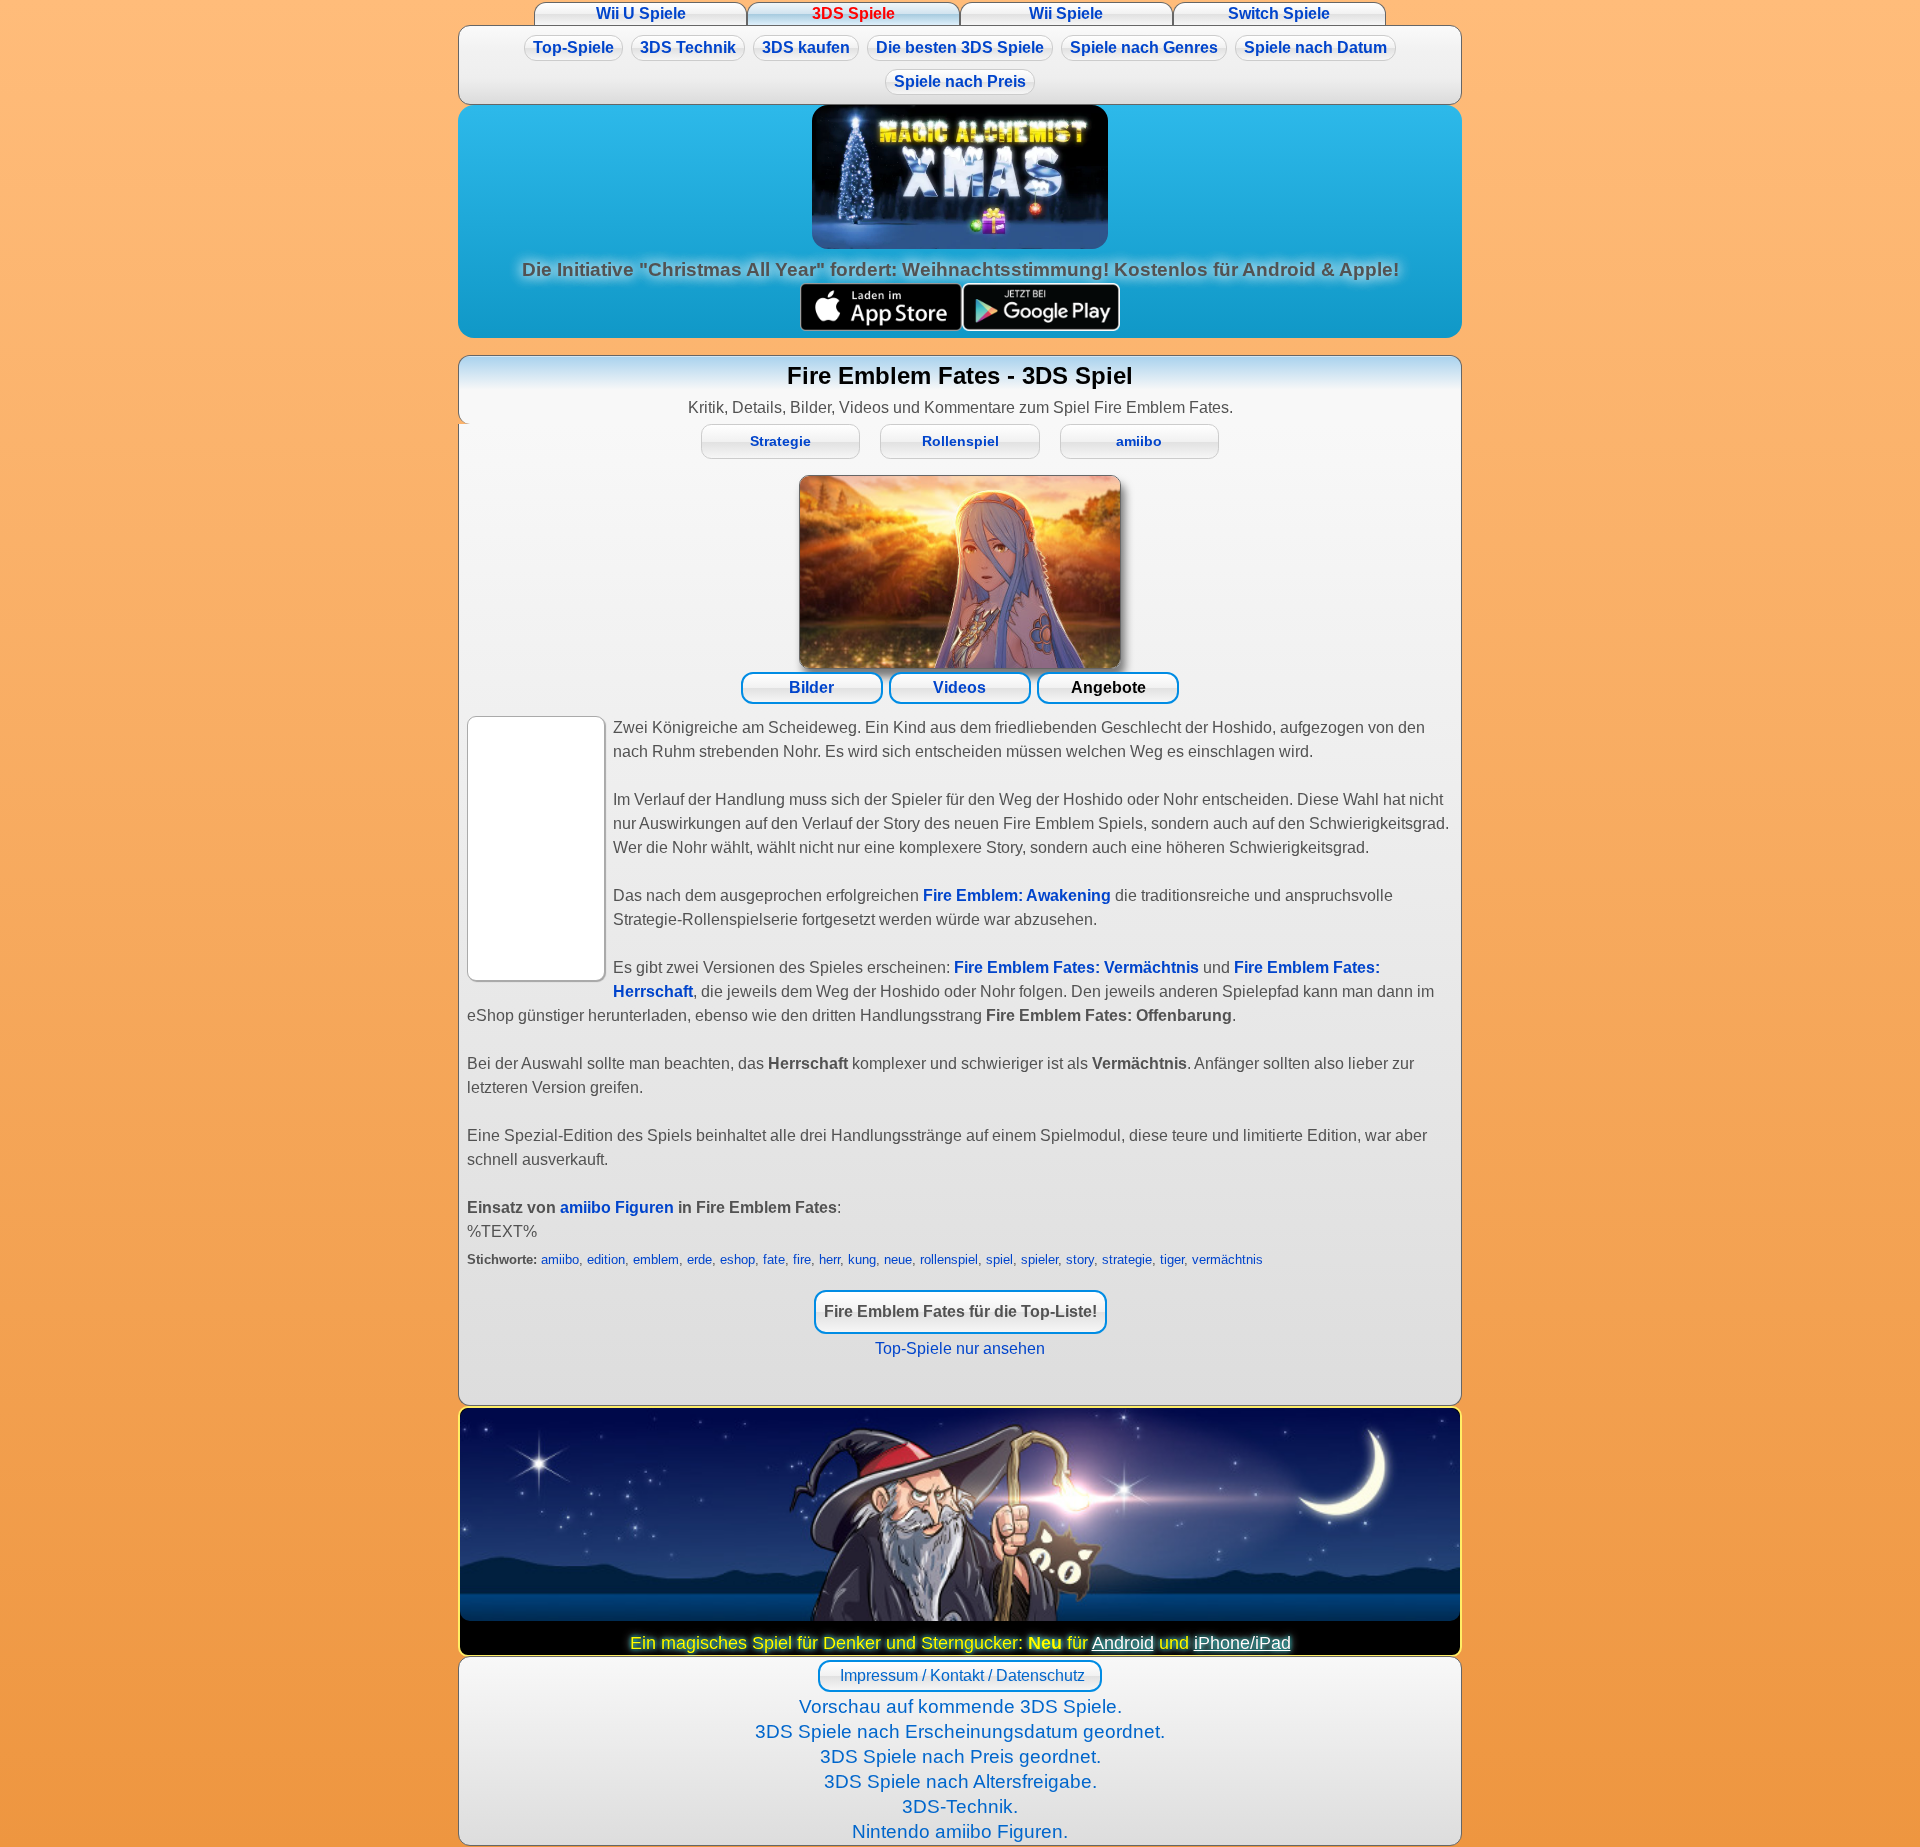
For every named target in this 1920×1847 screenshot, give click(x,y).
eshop (737, 1259)
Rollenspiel (960, 441)
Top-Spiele (573, 47)
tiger (1172, 1259)
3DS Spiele (853, 13)
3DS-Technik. (960, 1806)
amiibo (1139, 441)
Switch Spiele (1279, 13)
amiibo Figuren (617, 1207)
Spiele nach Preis (960, 81)
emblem (656, 1259)
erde (699, 1259)
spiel (999, 1259)
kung (862, 1259)
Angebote (1108, 687)
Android (1123, 1643)
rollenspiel (949, 1259)
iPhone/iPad (1242, 1643)
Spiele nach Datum (1315, 47)
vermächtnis (1227, 1259)
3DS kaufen (806, 47)
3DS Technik (688, 47)
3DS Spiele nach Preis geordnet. (960, 1756)
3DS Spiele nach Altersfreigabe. (960, 1781)
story (1080, 1259)
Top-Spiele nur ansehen (960, 1348)
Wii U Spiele (641, 13)
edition (606, 1259)
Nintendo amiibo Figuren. (960, 1831)
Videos (959, 687)
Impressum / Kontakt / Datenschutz (960, 1675)
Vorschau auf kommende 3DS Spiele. (960, 1706)
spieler (1039, 1259)
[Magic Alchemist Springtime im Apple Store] (881, 325)
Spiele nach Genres (1144, 47)
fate (774, 1259)
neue (898, 1259)
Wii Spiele (1066, 13)
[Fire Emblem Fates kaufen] (960, 572)
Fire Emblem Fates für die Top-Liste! (960, 1311)
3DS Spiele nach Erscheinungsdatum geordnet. (960, 1731)
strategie (1127, 1259)
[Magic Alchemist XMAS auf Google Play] (1041, 325)
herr (829, 1259)
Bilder (811, 687)
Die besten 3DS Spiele (960, 47)
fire (802, 1259)
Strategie (780, 441)
